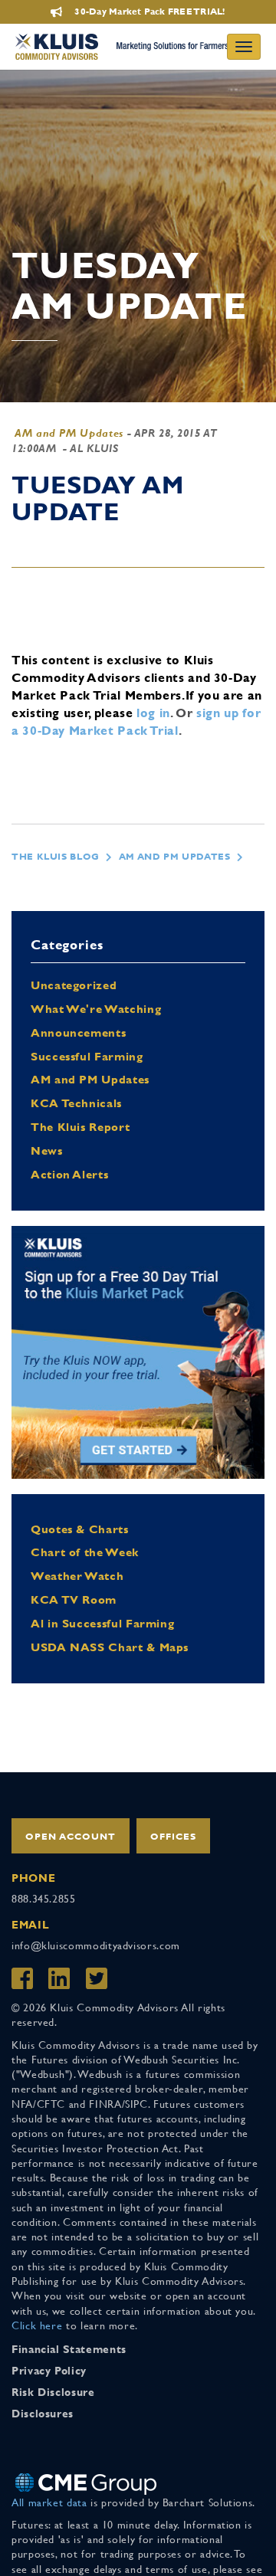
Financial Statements (69, 2349)
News (47, 1150)
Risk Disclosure (53, 2392)
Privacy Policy (49, 2371)
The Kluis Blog (56, 857)
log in (153, 713)
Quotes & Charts (80, 1529)
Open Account (71, 1837)
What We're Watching (96, 1009)
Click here (37, 2325)
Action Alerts (69, 1174)
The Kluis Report (80, 1127)
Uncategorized (74, 985)
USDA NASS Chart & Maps (110, 1647)
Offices (173, 1837)
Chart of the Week (85, 1552)
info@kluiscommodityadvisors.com (96, 1945)
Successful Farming (87, 1056)
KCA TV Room (74, 1599)
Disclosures (43, 2414)
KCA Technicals (76, 1103)
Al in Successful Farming (102, 1623)
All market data (49, 2502)
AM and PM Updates (69, 433)
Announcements (78, 1032)
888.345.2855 (44, 1899)
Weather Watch (77, 1576)
